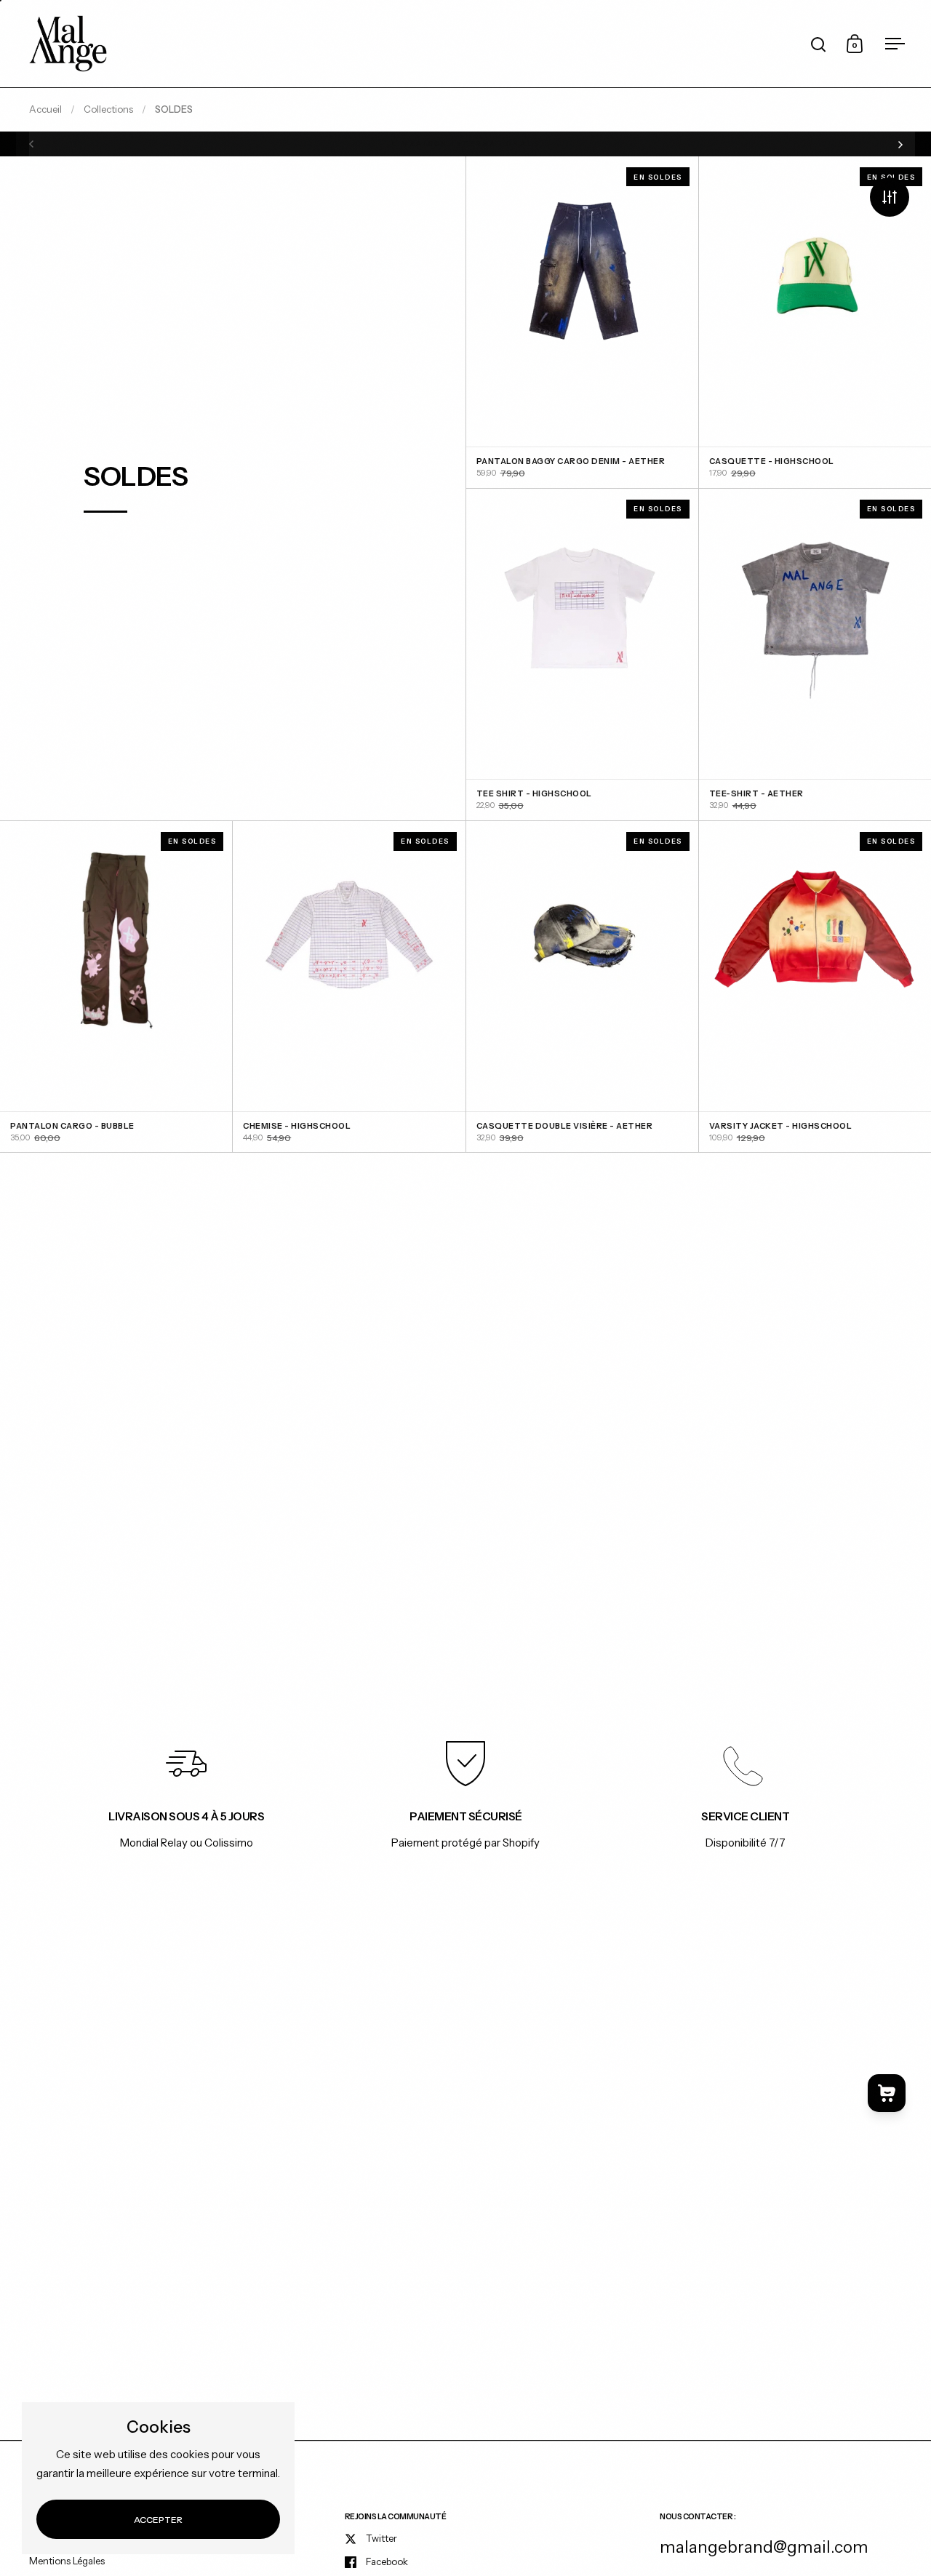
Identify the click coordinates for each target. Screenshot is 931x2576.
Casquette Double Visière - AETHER (582, 987)
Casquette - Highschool (815, 322)
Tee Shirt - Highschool (582, 655)
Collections (108, 109)
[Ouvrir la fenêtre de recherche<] (819, 44)
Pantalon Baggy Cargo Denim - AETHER (582, 322)
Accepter (158, 2520)
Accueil (45, 109)
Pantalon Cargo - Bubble (116, 987)
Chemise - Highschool (349, 987)
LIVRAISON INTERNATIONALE (466, 144)
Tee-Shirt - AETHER (815, 655)
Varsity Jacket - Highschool (815, 987)
